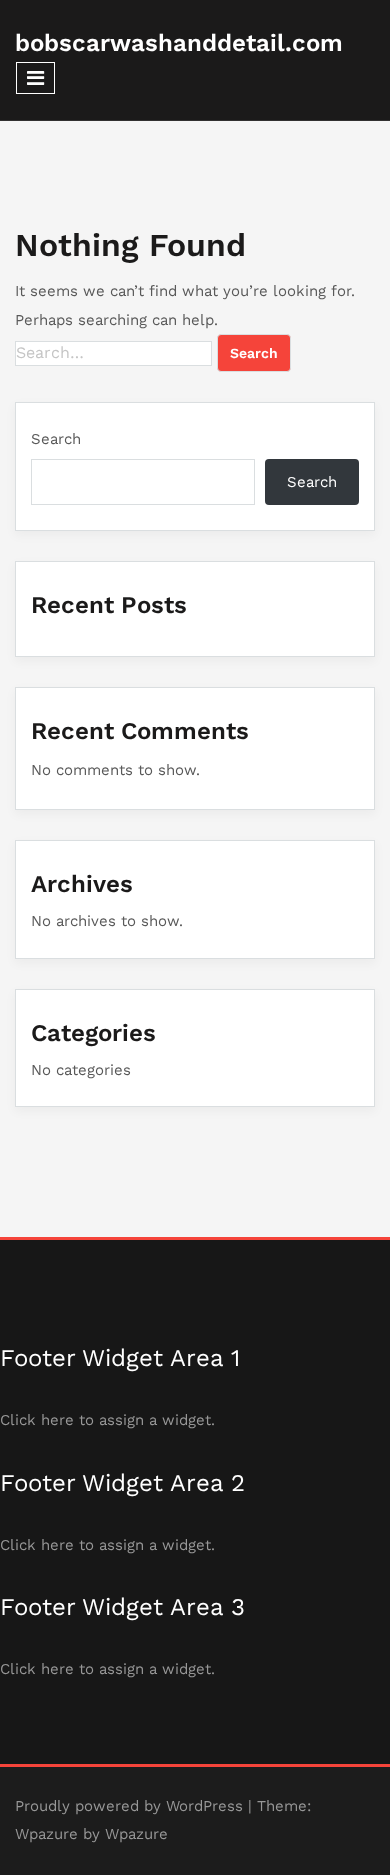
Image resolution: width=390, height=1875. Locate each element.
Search (56, 439)
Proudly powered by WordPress (129, 1806)
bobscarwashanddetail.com (179, 43)
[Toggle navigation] (35, 78)
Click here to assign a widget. (107, 1420)
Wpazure (46, 1834)
